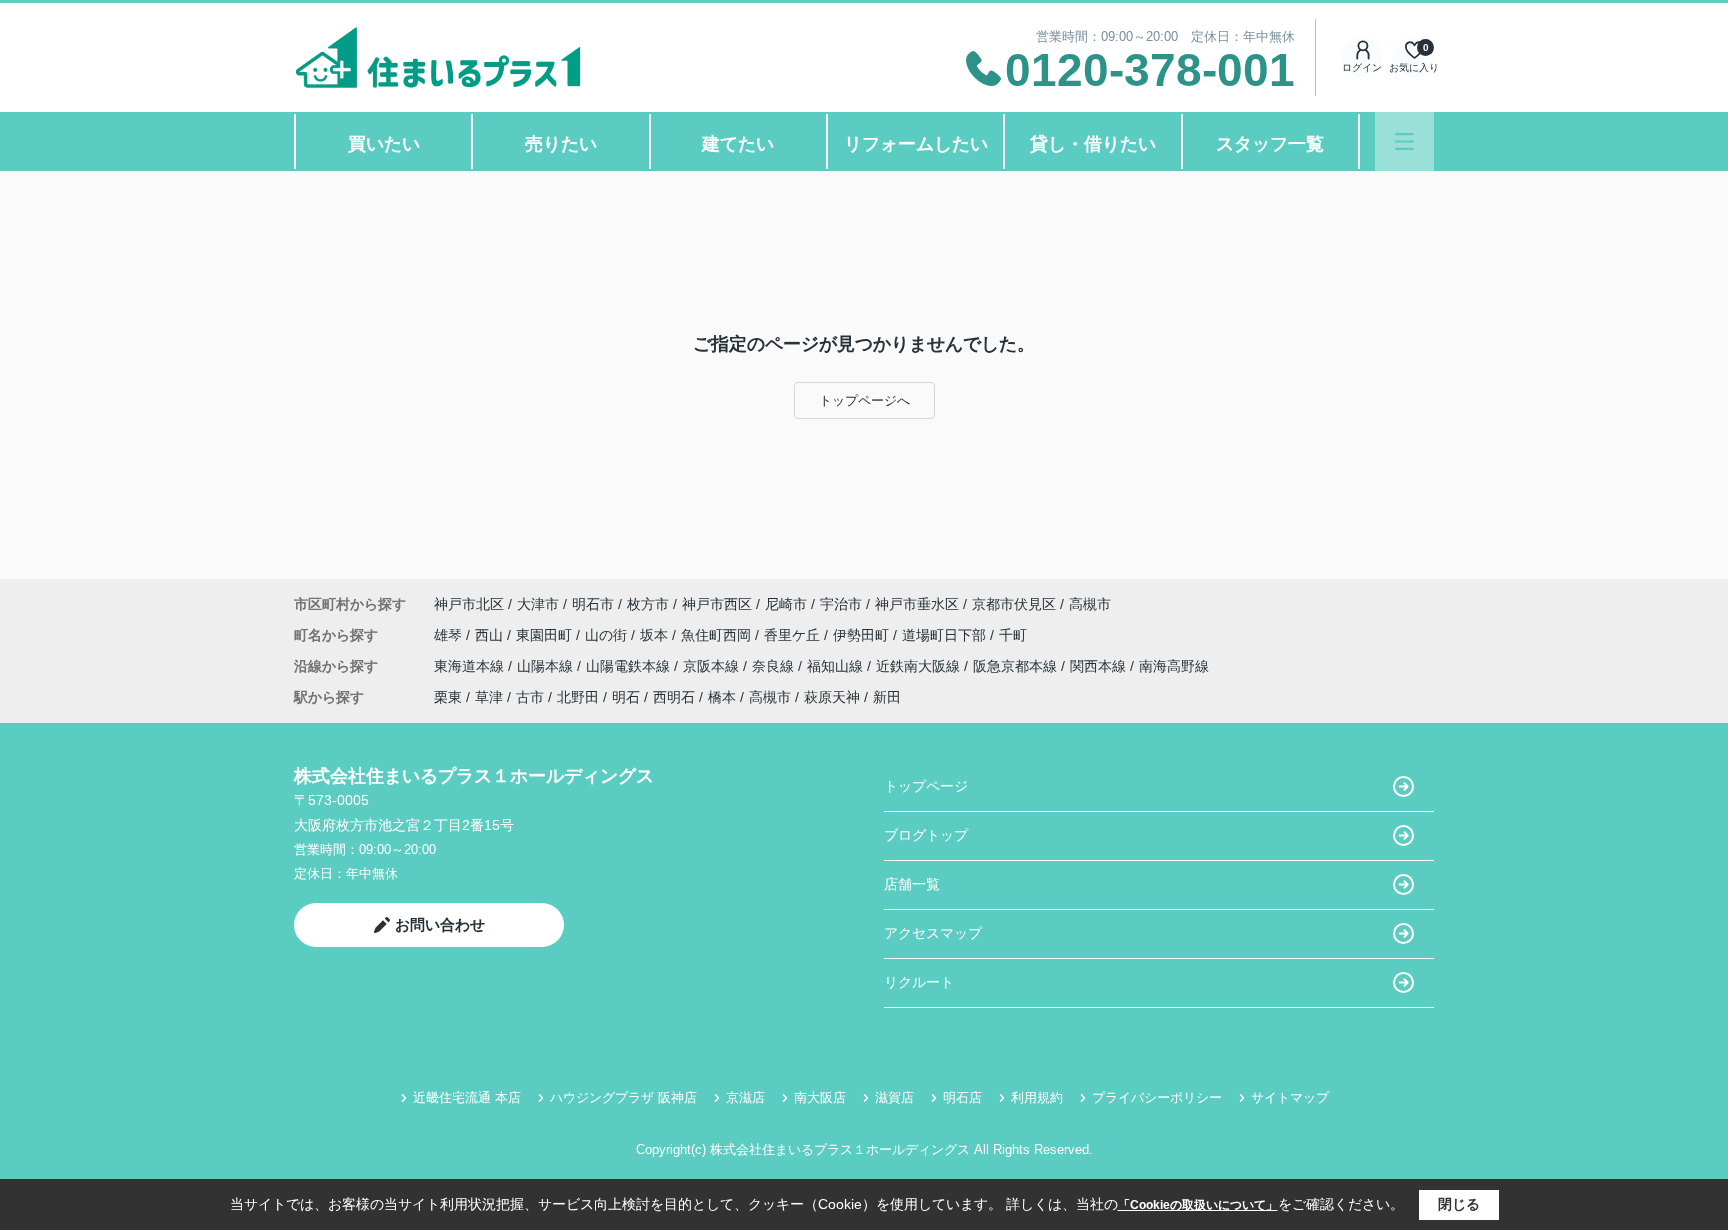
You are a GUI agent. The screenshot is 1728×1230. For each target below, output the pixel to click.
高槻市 (1090, 604)
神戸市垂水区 (917, 604)
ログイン (1362, 67)
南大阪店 (820, 1097)
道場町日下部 (946, 635)
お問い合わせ (440, 924)
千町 (1013, 635)
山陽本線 (547, 666)
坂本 (656, 635)
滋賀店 (894, 1097)
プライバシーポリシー (1157, 1097)
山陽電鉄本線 (630, 666)
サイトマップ (1290, 1097)
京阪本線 (713, 666)
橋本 (722, 697)
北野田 (578, 697)
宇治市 (841, 604)
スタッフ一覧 (1270, 144)
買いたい (384, 144)
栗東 (448, 697)
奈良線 (775, 666)
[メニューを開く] (1404, 141)
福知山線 (837, 666)
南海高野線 (1174, 666)
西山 (491, 635)
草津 (489, 697)
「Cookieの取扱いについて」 (1198, 1205)
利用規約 (1037, 1097)
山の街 (608, 635)
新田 (887, 697)
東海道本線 (471, 666)
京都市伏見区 (1014, 604)
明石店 (962, 1097)
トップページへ (864, 400)
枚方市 (648, 604)
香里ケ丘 (794, 635)
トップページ (926, 786)
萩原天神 (832, 697)
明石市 (593, 604)
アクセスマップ (933, 933)
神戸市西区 (717, 604)
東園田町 (546, 635)
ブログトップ (926, 835)
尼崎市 (786, 604)
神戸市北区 (469, 604)
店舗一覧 (912, 884)
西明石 (674, 697)
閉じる (1459, 1204)
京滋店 (745, 1097)
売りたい (561, 144)
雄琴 (450, 635)
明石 (626, 697)
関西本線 (1100, 666)
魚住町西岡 (718, 635)
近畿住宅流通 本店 (467, 1097)
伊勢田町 (863, 635)
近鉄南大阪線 (920, 666)
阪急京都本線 (1017, 666)
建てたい (738, 144)
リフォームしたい (916, 144)
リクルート (919, 982)
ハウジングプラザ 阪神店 (623, 1097)
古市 (530, 697)
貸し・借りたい (1093, 144)
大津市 (538, 604)
